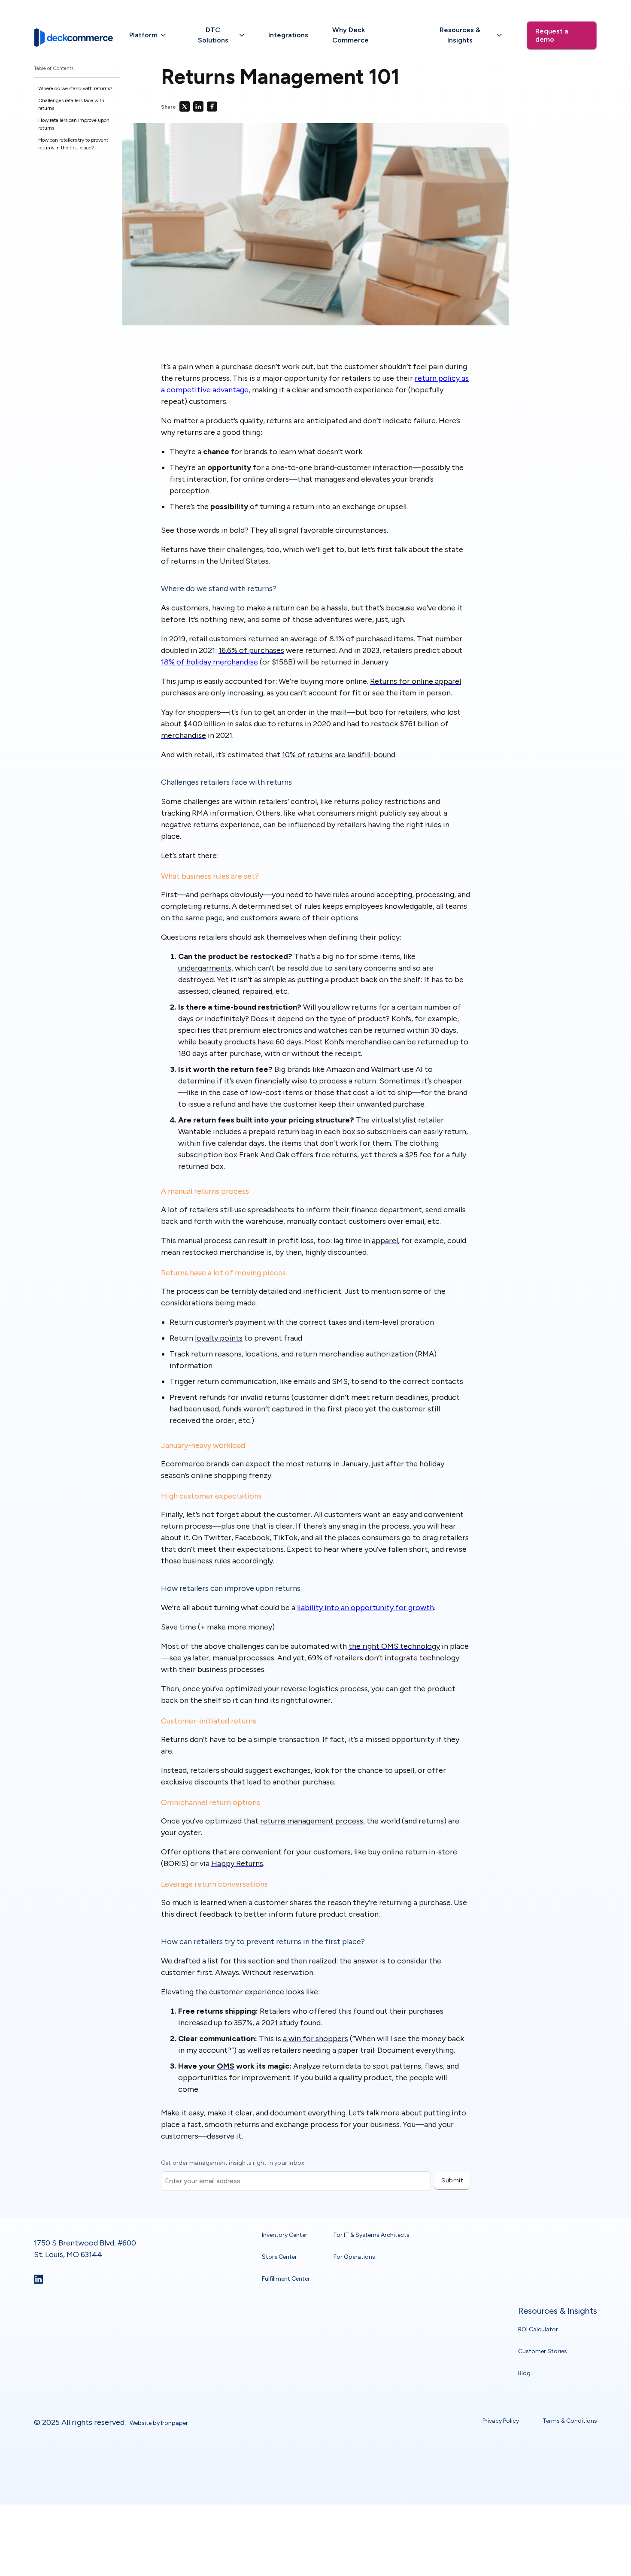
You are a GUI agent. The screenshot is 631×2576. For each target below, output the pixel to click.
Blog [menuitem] (524, 2373)
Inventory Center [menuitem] (285, 2235)
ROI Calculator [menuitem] (538, 2329)
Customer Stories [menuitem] (543, 2351)
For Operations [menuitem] (354, 2256)
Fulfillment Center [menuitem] (286, 2278)
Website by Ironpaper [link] (159, 2423)
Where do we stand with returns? (76, 88)
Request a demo (552, 35)
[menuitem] (148, 35)
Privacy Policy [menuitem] (501, 2420)
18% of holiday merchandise (209, 662)
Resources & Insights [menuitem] (558, 2311)
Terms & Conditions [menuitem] (570, 2420)
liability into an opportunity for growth (366, 1608)
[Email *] (296, 2171)
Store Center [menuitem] (279, 2256)
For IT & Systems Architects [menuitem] (372, 2235)
